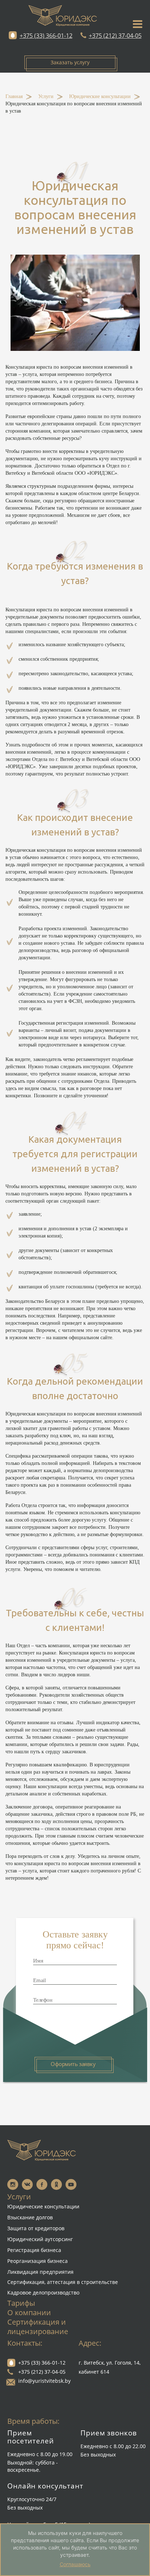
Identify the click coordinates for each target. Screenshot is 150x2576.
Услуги (46, 97)
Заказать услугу (70, 62)
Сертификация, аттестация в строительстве (63, 2282)
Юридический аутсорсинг (40, 2239)
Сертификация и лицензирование (38, 2327)
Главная (14, 97)
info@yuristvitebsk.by (44, 2381)
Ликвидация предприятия (40, 2272)
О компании (29, 2312)
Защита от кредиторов (36, 2228)
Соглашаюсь (75, 2564)
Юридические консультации (100, 97)
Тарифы (21, 2303)
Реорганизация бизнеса (37, 2261)
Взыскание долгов (30, 2217)
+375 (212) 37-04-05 (115, 36)
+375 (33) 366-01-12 (46, 36)
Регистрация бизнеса (34, 2250)
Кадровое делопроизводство (43, 2293)
